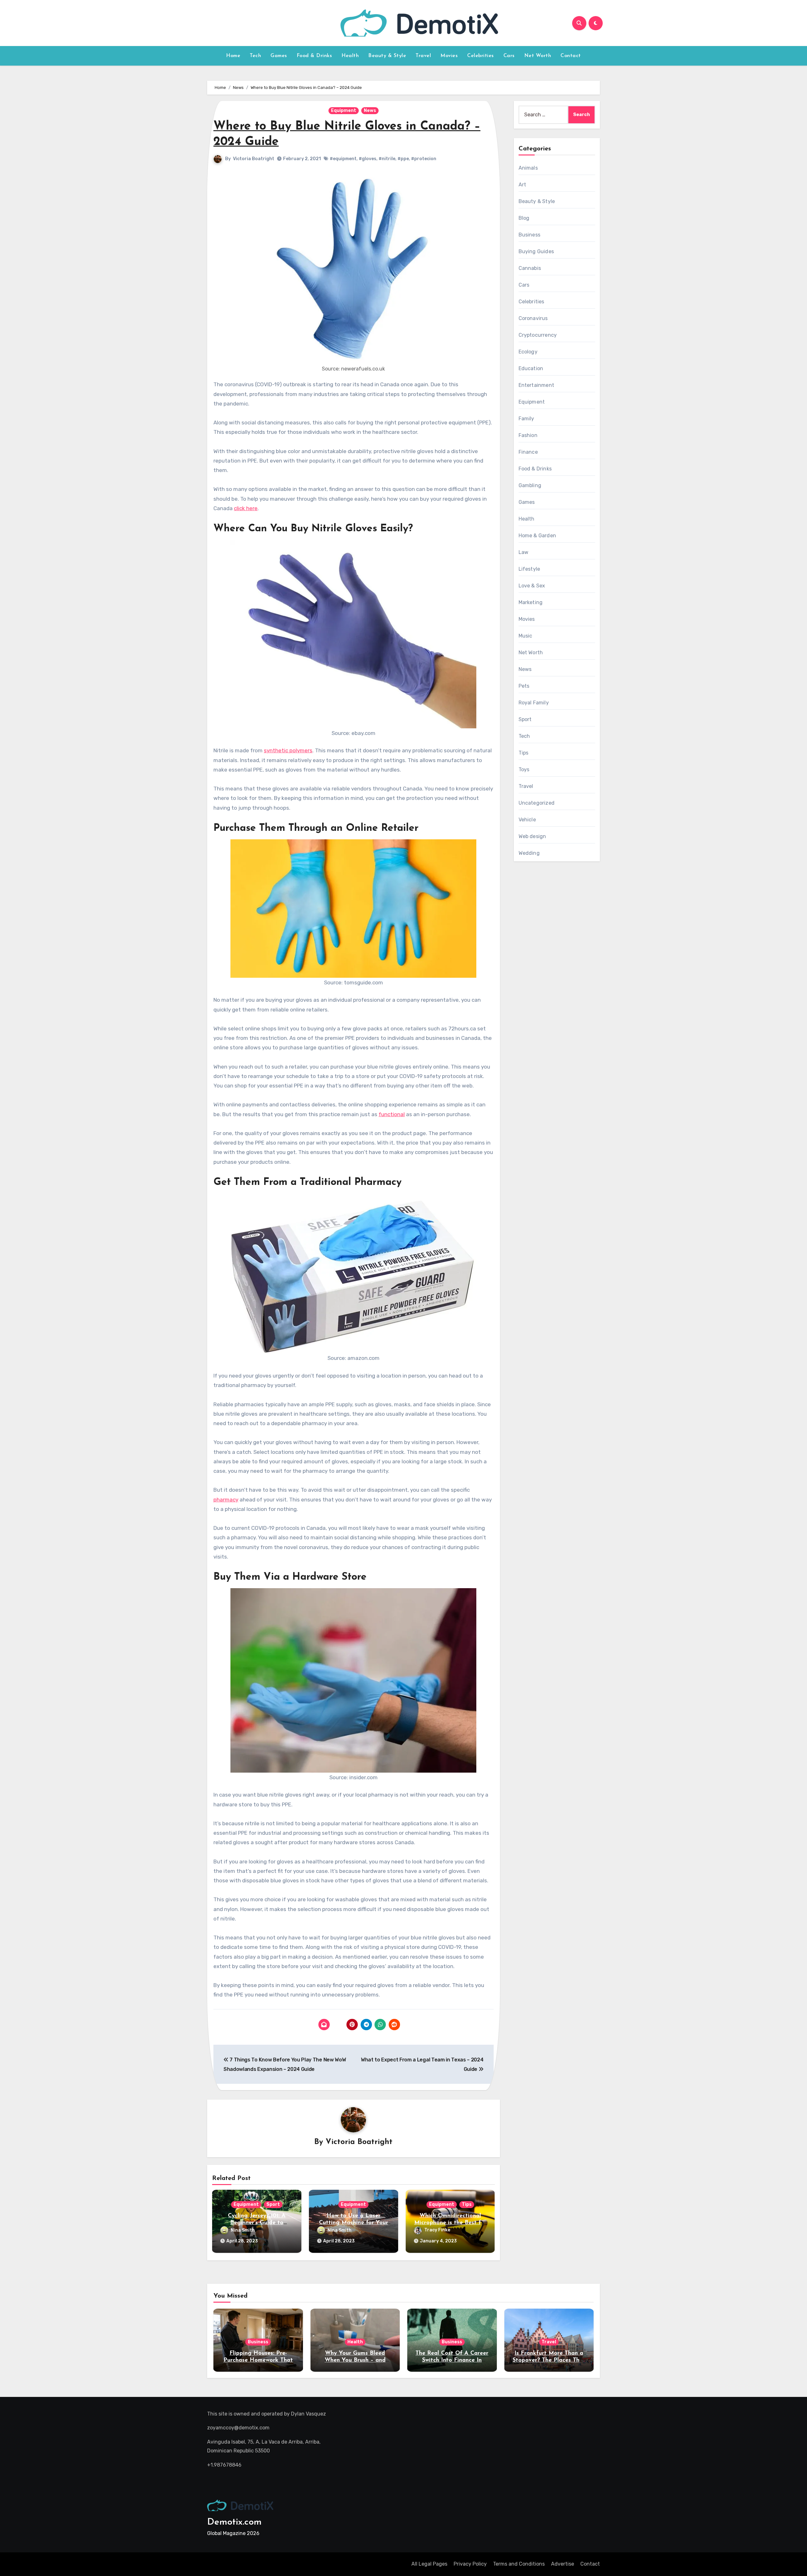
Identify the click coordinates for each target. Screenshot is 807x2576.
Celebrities (481, 56)
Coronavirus (533, 318)
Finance (528, 452)
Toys (524, 769)
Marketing (531, 602)
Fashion (528, 435)
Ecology (528, 352)
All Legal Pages (429, 2564)
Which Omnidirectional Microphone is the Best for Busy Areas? (450, 2223)
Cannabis (530, 268)
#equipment (343, 159)
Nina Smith (243, 2230)
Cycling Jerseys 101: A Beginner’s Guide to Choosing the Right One (257, 2223)
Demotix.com (234, 2522)
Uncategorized (537, 803)
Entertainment (537, 385)
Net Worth (538, 56)
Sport (273, 2204)
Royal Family (534, 703)
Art (523, 185)
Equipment (344, 111)
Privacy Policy (470, 2564)
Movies (449, 56)
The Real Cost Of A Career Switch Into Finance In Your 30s (452, 2360)
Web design (532, 836)
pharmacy (226, 1500)
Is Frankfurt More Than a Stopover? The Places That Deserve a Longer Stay (549, 2360)
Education (531, 368)
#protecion (424, 159)
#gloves (368, 159)
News (370, 111)
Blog (524, 218)
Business (530, 235)
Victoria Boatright (254, 159)
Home (233, 56)
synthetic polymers (288, 750)
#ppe (403, 159)
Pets (524, 686)
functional (392, 1114)
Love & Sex (532, 586)
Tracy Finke (437, 2230)
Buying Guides (536, 251)
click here (246, 508)
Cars (509, 56)
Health (350, 56)
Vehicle (527, 820)
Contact (571, 56)
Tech (255, 56)
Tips (467, 2204)
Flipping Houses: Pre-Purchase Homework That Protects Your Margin (258, 2360)
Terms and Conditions (519, 2564)
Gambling (530, 485)
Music (525, 636)
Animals (528, 168)
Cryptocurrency (538, 335)
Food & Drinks (314, 56)
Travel (423, 56)
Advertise (563, 2564)
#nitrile (387, 159)
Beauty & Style (387, 56)
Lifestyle (529, 569)
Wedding (529, 853)
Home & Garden (537, 536)
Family (526, 419)
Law (524, 552)
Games (279, 56)
